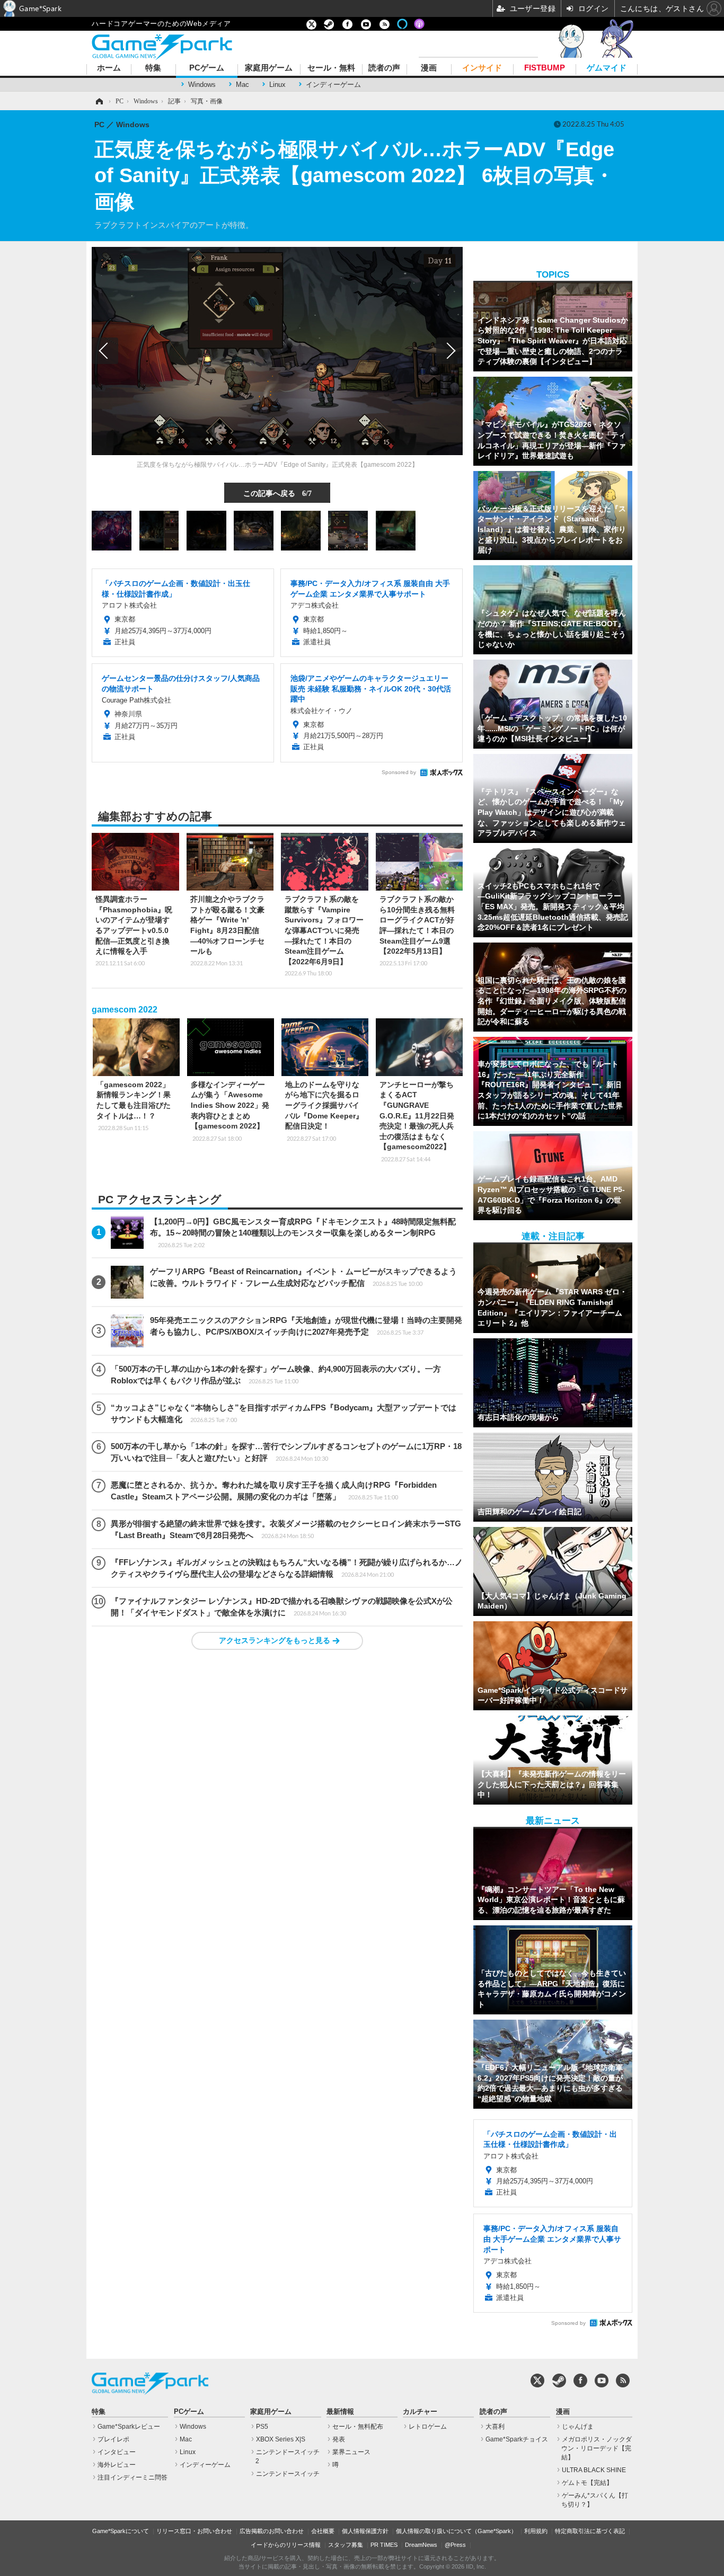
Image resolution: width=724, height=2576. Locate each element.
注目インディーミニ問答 (133, 2477)
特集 (153, 68)
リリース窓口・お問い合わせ (194, 2531)
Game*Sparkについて (121, 2531)
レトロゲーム (428, 2427)
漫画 (429, 68)
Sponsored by (399, 772)
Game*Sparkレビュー (129, 2427)
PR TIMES (384, 2545)
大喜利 (495, 2427)
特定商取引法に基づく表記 (590, 2531)
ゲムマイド (607, 68)
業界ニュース (351, 2452)
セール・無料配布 (358, 2427)
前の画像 (105, 351)
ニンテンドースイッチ (288, 2474)
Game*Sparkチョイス (517, 2439)
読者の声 (384, 68)
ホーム (109, 68)
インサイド (482, 68)
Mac (242, 85)
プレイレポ (113, 2439)
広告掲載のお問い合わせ (272, 2531)
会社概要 (323, 2531)
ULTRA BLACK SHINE (594, 2470)
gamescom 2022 (125, 1010)
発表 (339, 2439)
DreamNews (421, 2545)
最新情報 (340, 2412)
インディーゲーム (333, 85)
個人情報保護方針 (365, 2531)
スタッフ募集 (346, 2545)
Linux (277, 85)
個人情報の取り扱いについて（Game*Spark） (456, 2531)
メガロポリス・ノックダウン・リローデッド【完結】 (597, 2448)
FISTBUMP (545, 68)
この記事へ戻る (277, 493)
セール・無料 (331, 68)
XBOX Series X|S (281, 2439)
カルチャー (420, 2412)
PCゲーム (207, 68)
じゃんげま (578, 2427)
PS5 (262, 2427)
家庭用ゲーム (269, 68)
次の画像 (449, 351)
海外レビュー (117, 2465)
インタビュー (117, 2452)
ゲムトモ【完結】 (587, 2483)
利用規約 (536, 2531)
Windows (202, 85)
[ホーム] (99, 101)
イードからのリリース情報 (286, 2545)
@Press (455, 2545)
